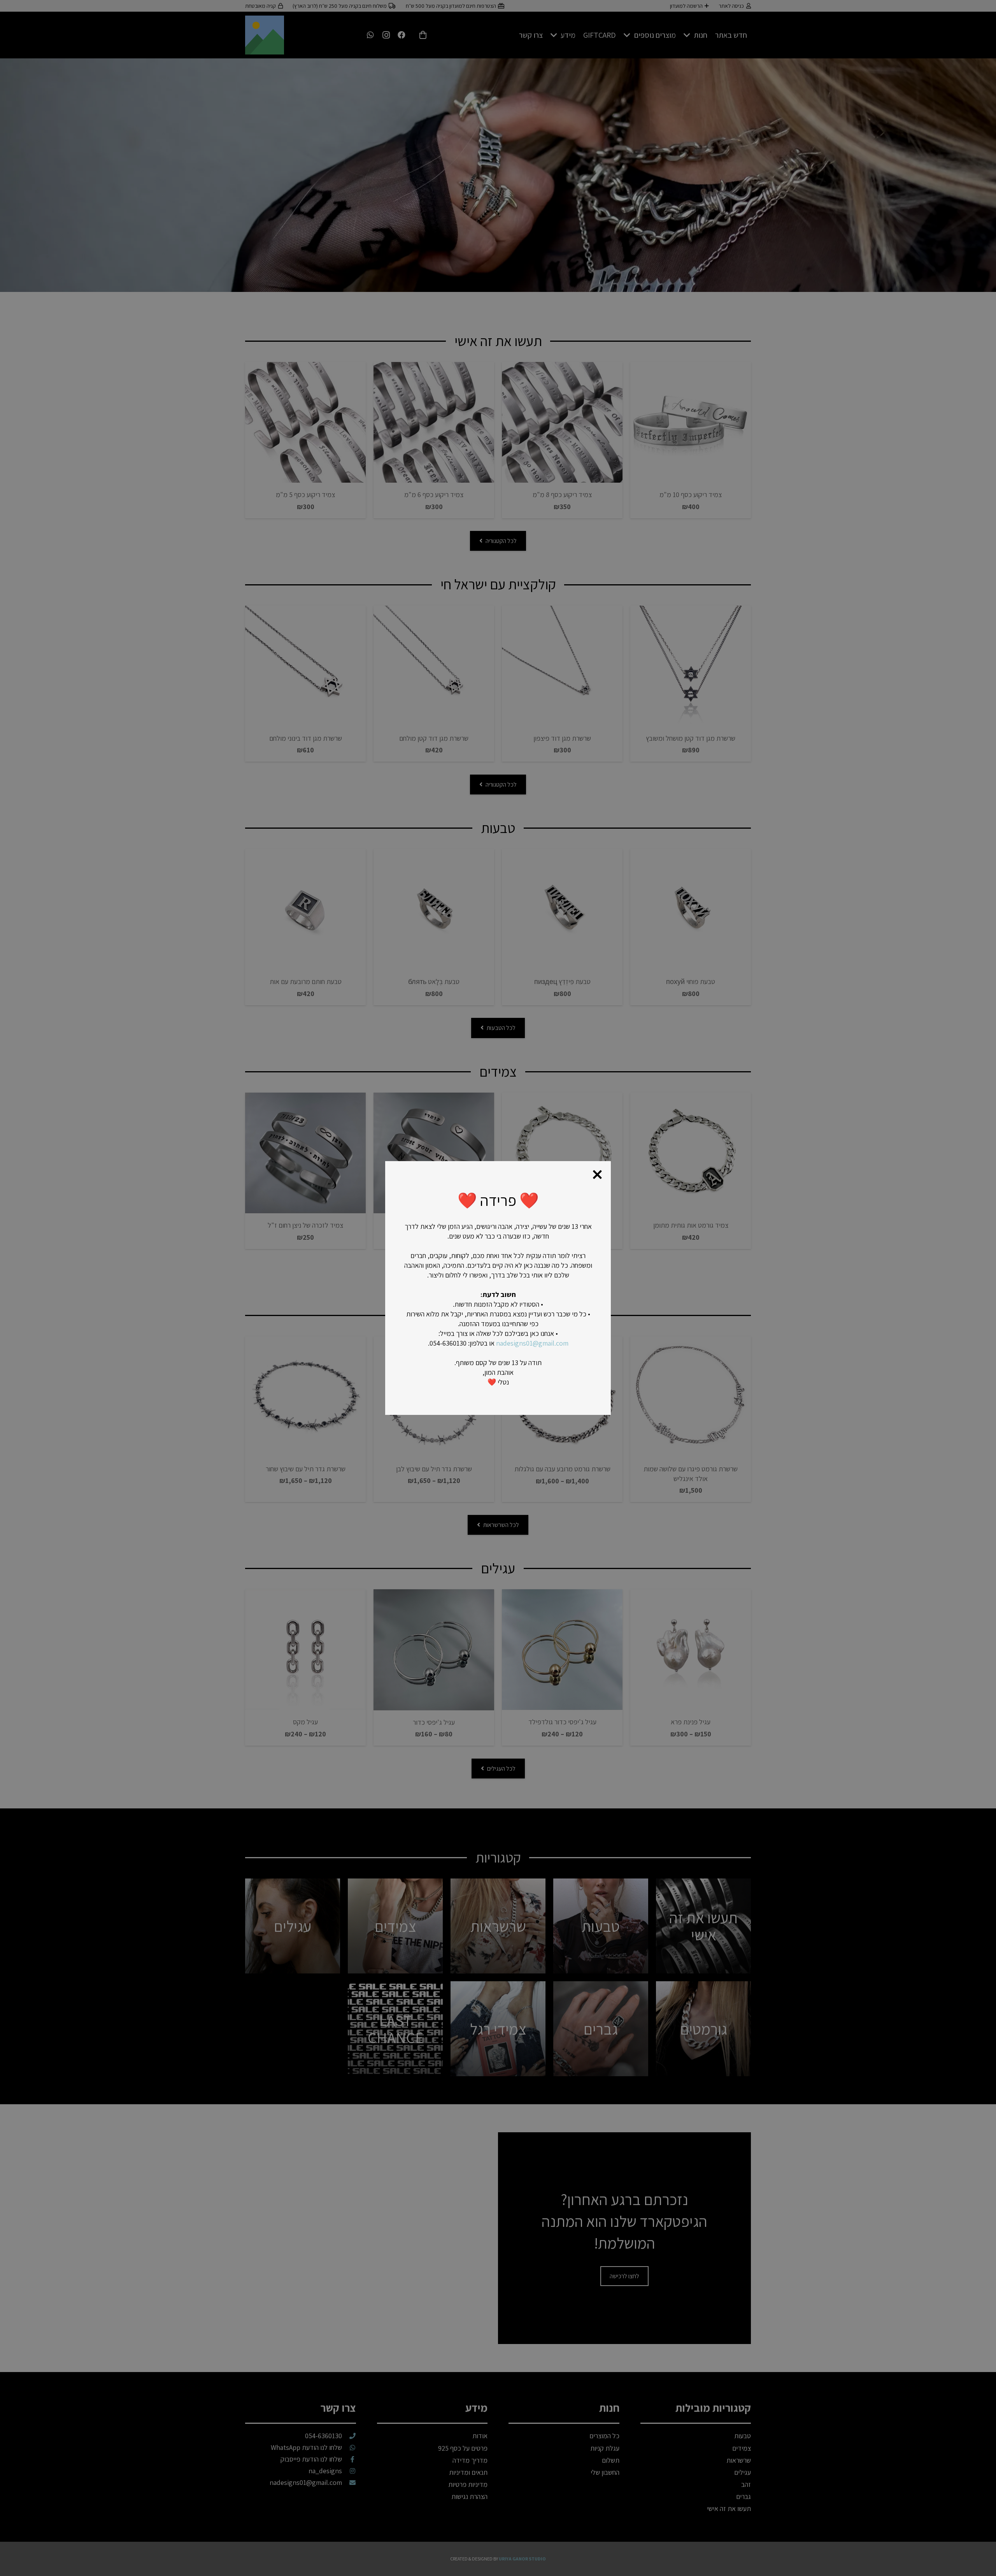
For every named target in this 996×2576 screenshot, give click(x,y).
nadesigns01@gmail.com (532, 1343)
